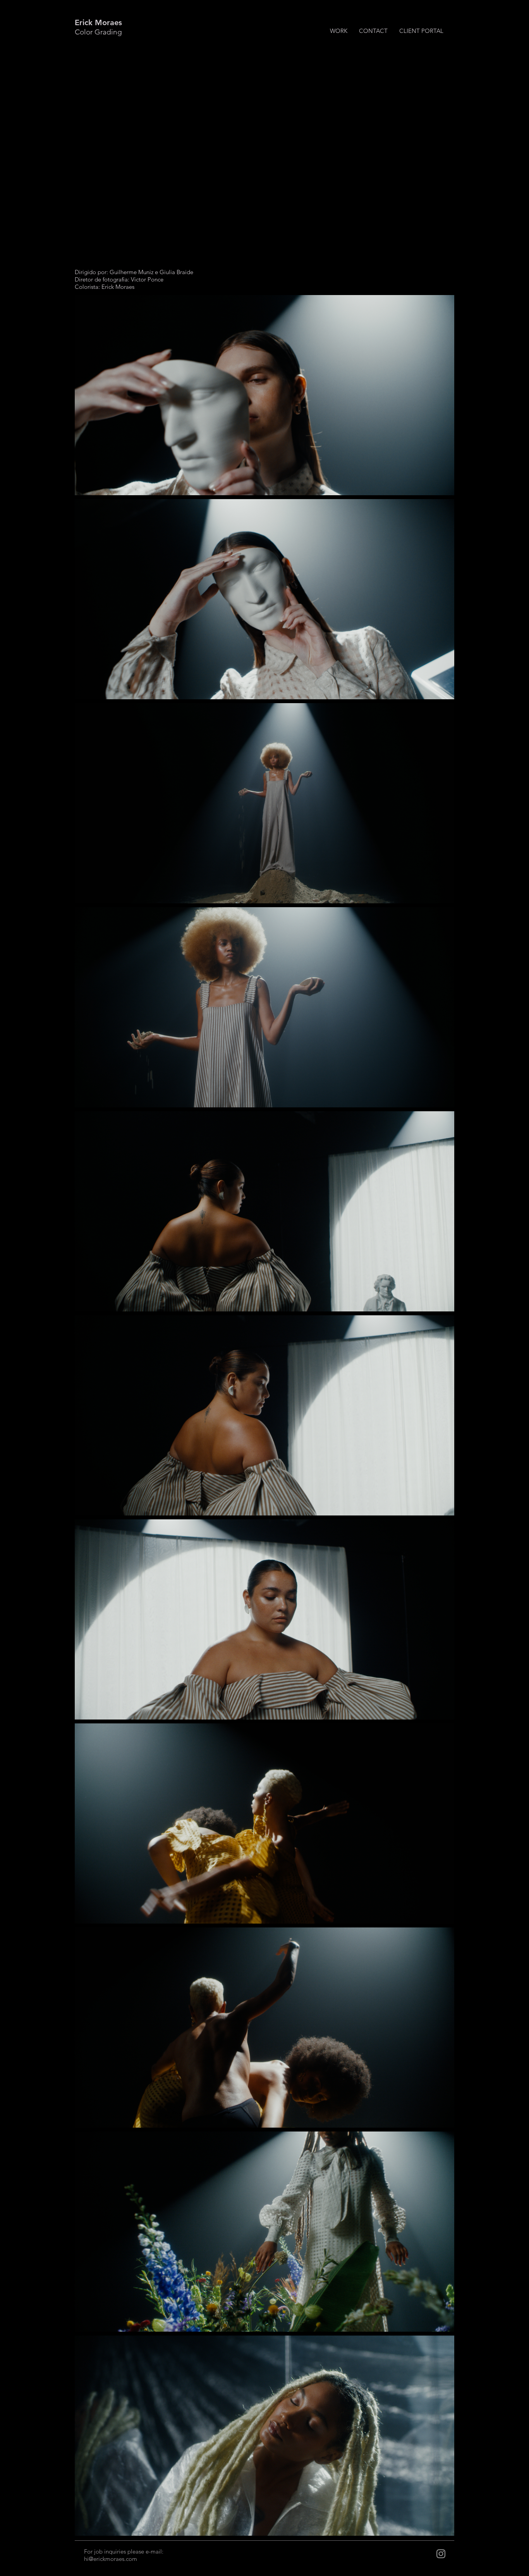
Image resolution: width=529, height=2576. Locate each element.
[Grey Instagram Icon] (441, 2554)
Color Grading (98, 32)
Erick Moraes (98, 22)
